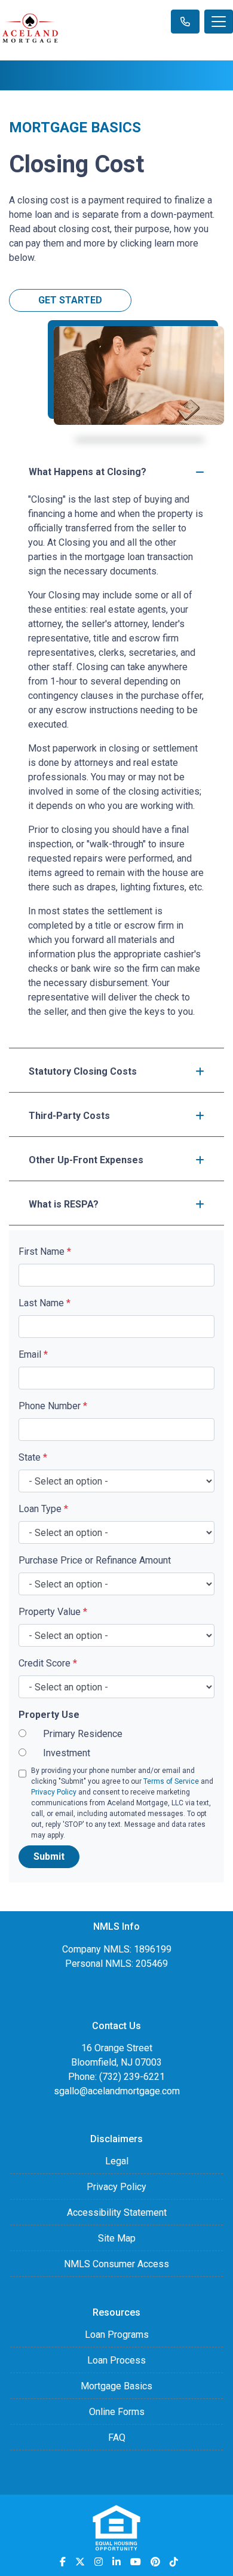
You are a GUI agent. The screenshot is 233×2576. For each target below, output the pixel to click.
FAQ (117, 2437)
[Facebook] (63, 2562)
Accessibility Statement (117, 2212)
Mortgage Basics (116, 2386)
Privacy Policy (54, 1792)
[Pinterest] (155, 2562)
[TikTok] (174, 2562)
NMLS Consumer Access (116, 2264)
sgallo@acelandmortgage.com (117, 2091)
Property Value (53, 1612)
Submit (49, 1856)
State (33, 1457)
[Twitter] (80, 2562)
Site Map (117, 2238)
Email (33, 1354)
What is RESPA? (64, 1204)
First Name (45, 1251)
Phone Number (53, 1406)
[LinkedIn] (116, 2562)
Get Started (70, 300)
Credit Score (48, 1663)
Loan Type (43, 1509)
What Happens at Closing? (88, 472)
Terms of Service (171, 1781)
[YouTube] (136, 2562)
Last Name (45, 1303)
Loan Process (116, 2360)
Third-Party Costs (69, 1116)
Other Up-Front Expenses (86, 1160)
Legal (117, 2161)
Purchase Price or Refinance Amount (95, 1560)
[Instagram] (99, 2562)
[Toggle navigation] (219, 22)
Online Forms (117, 2412)
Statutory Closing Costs (83, 1071)
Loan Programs (117, 2335)
